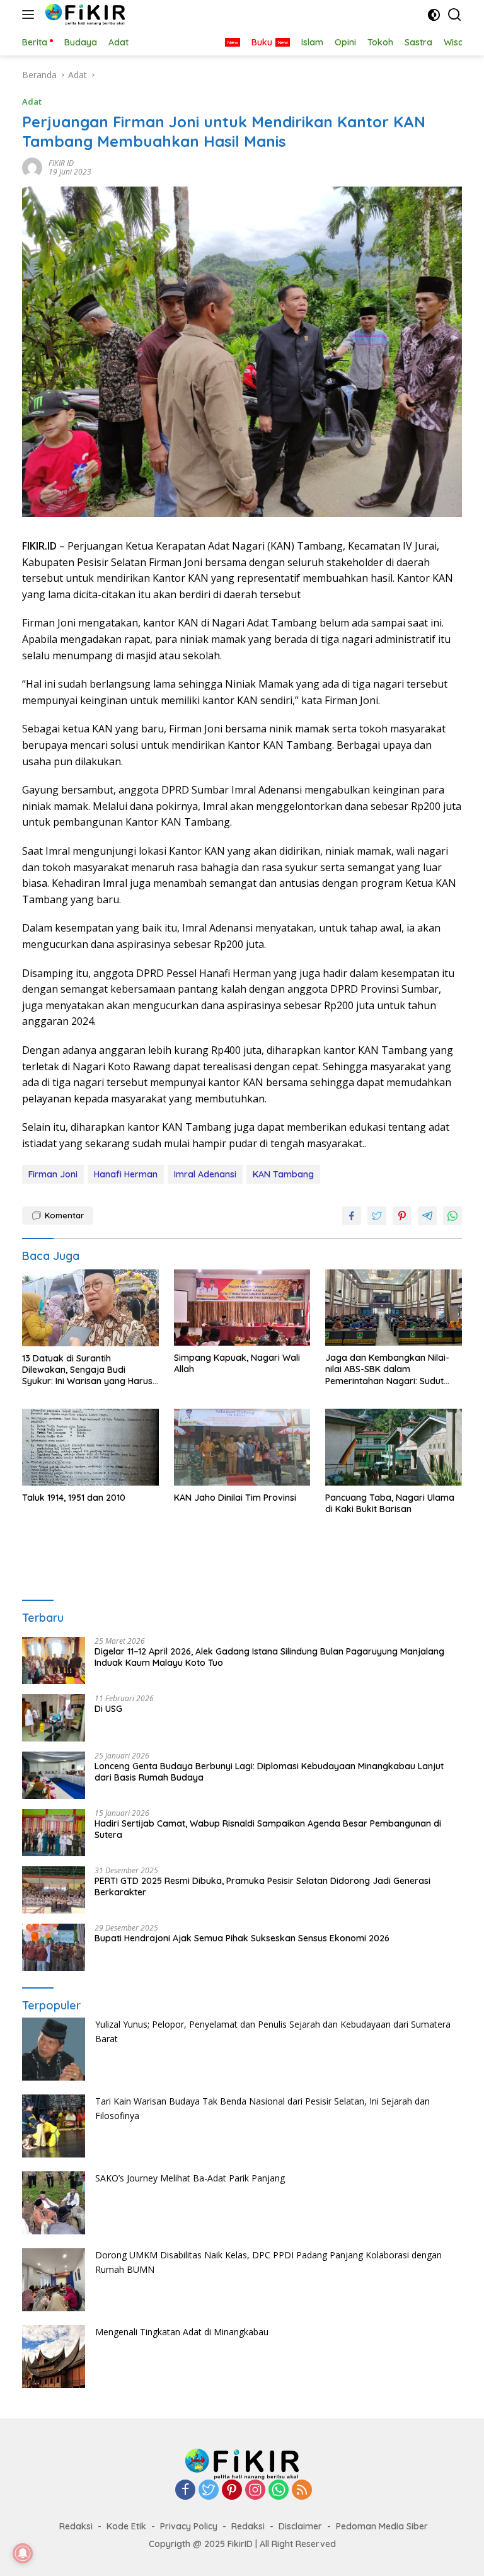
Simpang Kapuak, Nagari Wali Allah (237, 1363)
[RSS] (302, 2491)
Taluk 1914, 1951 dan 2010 (74, 1498)
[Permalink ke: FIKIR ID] (32, 167)
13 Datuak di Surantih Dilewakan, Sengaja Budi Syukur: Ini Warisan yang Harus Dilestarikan (87, 1370)
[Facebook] (185, 2491)
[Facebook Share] (352, 1216)
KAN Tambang (283, 1174)
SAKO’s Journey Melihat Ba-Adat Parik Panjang (190, 2178)
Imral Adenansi (205, 1174)
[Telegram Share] (427, 1216)
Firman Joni (53, 1174)
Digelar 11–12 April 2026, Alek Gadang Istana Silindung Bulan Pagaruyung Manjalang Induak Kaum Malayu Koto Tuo (269, 1657)
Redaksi (76, 2526)
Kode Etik (126, 2526)
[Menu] (31, 14)
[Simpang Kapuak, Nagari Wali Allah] (242, 1308)
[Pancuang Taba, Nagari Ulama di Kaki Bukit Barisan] (394, 1447)
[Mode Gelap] (434, 15)
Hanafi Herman (126, 1174)
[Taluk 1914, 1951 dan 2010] (90, 1447)
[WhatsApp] (279, 2491)
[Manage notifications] (23, 2553)
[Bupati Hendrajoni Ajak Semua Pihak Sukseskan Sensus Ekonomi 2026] (54, 1947)
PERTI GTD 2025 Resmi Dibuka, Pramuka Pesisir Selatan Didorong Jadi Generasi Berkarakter (262, 1886)
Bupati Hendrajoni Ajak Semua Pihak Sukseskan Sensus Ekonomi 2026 (242, 1938)
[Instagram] (255, 2491)
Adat (32, 101)
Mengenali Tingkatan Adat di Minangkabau (182, 2332)
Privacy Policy (189, 2526)
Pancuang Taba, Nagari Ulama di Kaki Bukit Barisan (390, 1503)
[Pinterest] (232, 2491)
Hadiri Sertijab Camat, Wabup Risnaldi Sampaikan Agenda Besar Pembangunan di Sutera (268, 1829)
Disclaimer (300, 2526)
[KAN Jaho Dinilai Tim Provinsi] (242, 1447)
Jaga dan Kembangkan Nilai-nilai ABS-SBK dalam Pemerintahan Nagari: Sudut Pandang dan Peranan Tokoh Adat (387, 1369)
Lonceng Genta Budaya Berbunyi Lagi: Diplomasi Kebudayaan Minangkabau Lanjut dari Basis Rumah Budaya (269, 1772)
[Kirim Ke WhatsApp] (452, 1216)
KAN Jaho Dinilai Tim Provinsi (235, 1498)
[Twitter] (209, 2491)
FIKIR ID (61, 163)
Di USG (108, 1709)
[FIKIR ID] (84, 14)
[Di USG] (54, 1718)
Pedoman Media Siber (382, 2526)
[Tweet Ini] (377, 1216)
